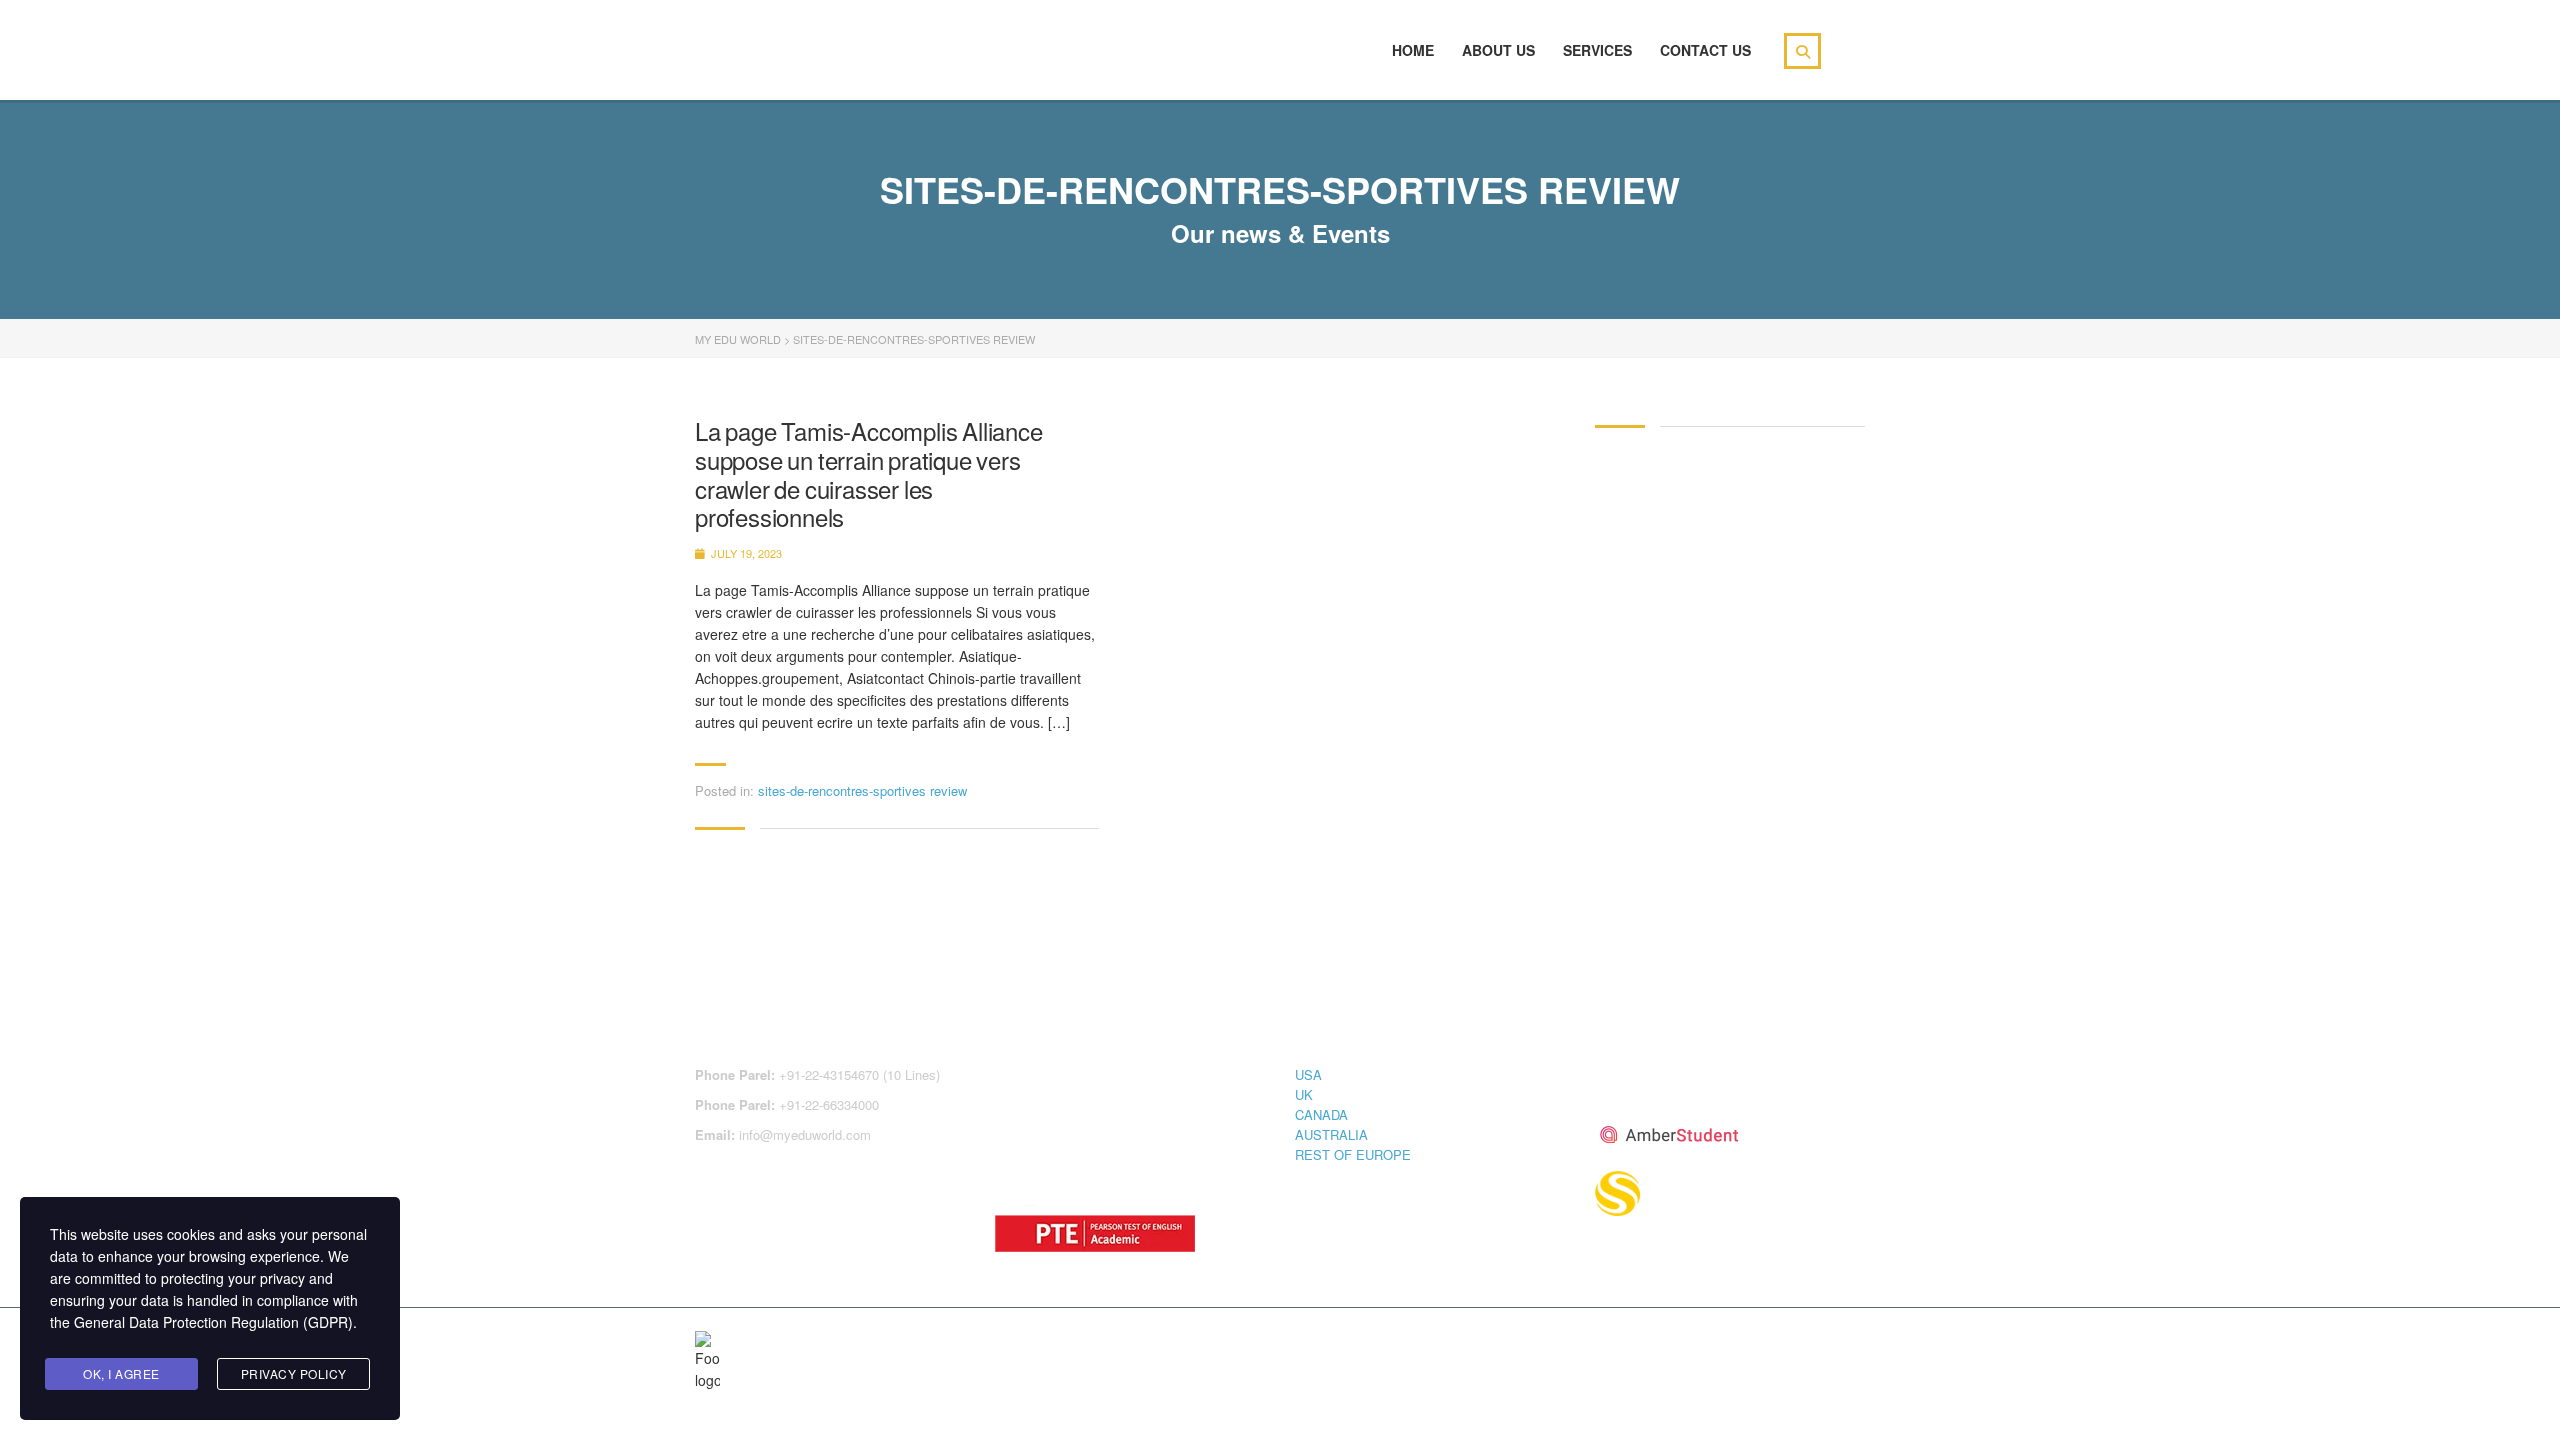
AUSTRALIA (1331, 1134)
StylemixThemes (1118, 1343)
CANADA (1321, 1114)
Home (1413, 50)
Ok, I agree (121, 1373)
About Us (1498, 50)
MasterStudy (859, 1343)
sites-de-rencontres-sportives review (862, 790)
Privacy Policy (294, 1373)
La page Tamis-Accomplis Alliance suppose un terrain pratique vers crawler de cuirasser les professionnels (869, 474)
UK (1304, 1094)
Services (1597, 50)
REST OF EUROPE (1353, 1154)
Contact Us (1705, 50)
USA (1308, 1074)
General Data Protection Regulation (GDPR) (213, 1322)
